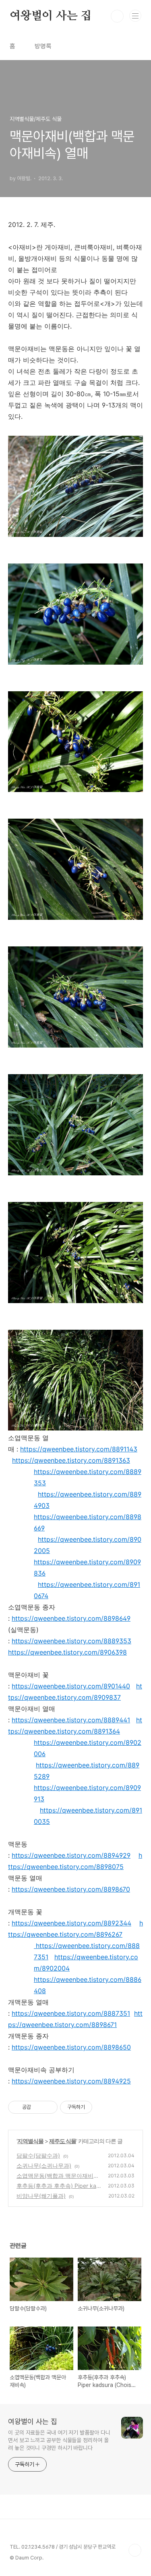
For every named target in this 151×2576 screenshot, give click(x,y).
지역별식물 (30, 2141)
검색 (117, 16)
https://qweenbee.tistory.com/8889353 (71, 1641)
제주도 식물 (63, 2141)
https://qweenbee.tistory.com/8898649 (71, 1618)
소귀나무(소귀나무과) (44, 2165)
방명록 (43, 46)
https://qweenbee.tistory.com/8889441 (71, 1720)
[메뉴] (135, 16)
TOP (135, 2550)
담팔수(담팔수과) (38, 2155)
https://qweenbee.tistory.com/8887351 (71, 2013)
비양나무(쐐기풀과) (41, 2196)
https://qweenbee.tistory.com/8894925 (71, 2081)
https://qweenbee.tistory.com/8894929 (71, 1855)
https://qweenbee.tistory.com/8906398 (67, 1652)
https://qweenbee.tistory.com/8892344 (71, 1923)
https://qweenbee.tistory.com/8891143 (79, 1449)
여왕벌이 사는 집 (51, 16)
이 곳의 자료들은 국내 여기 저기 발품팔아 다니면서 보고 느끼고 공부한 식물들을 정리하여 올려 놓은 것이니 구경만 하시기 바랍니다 (59, 2440)
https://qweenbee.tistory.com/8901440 (71, 1686)
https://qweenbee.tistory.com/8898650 (71, 2047)
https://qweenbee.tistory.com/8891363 (71, 1460)
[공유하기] (38, 2107)
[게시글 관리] (49, 2107)
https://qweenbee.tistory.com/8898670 (71, 1889)
